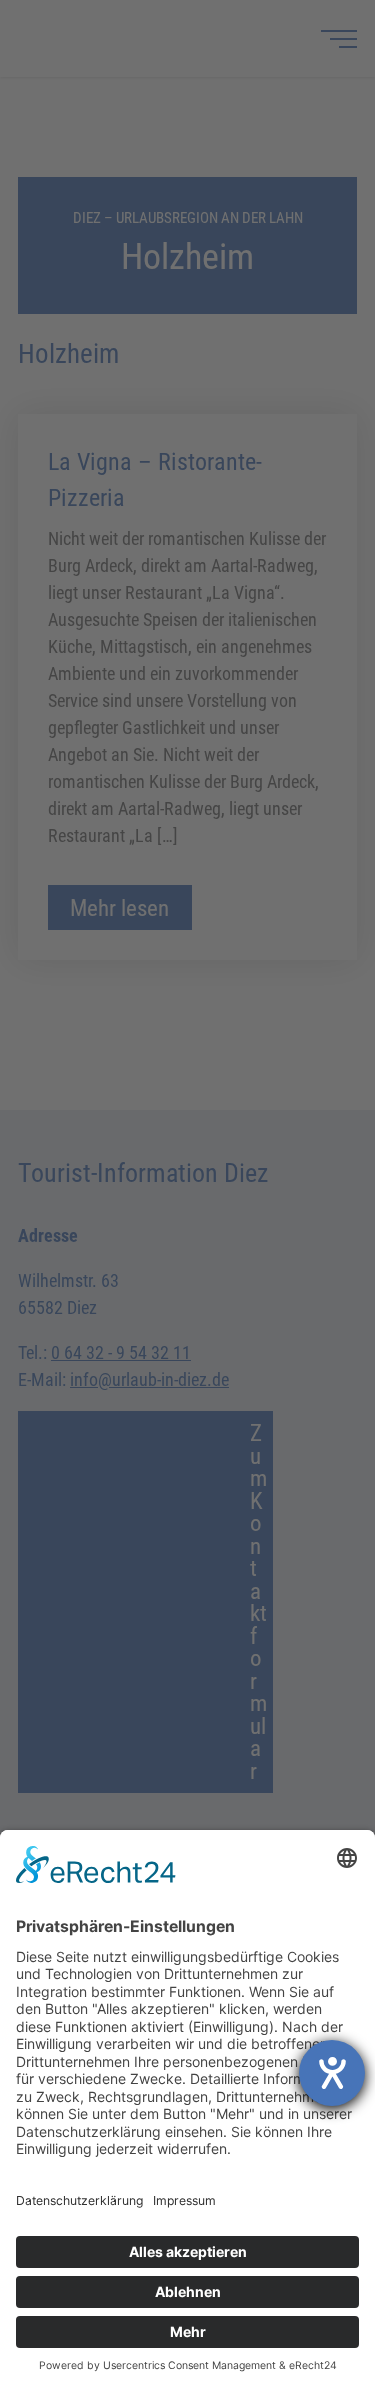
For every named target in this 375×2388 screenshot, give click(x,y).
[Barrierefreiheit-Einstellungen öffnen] (332, 2073)
